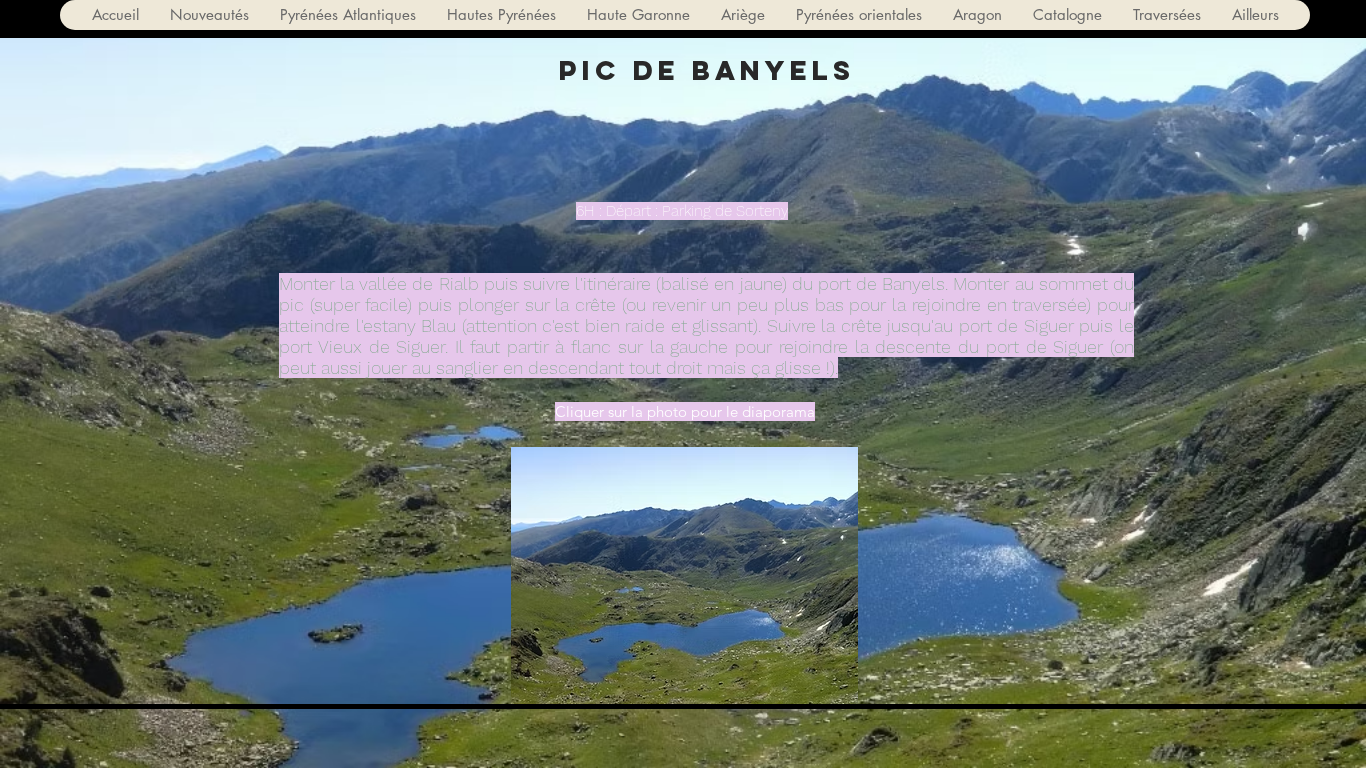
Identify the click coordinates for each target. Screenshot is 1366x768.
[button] (347, 15)
